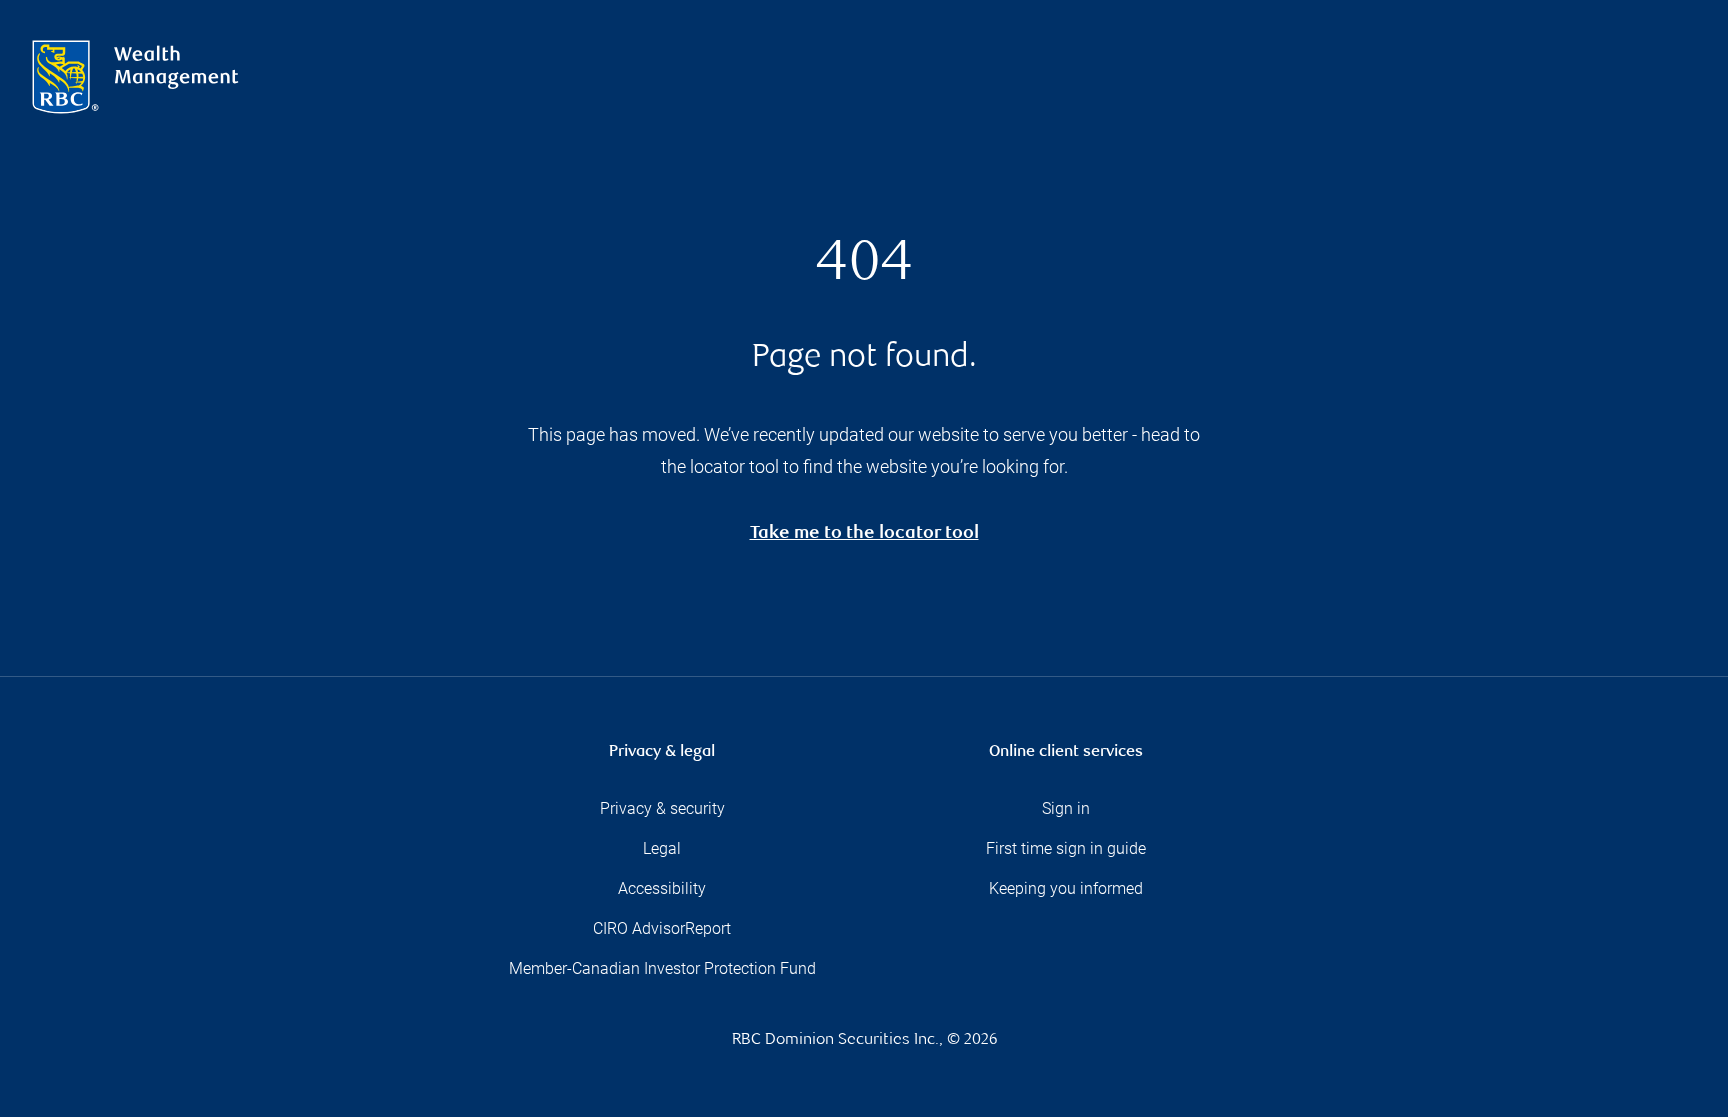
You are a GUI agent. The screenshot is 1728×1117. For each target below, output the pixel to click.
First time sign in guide (1066, 848)
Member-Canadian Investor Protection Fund (662, 968)
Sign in (1066, 808)
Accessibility (662, 888)
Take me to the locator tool (864, 534)
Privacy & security (662, 808)
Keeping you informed (1066, 888)
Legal (662, 848)
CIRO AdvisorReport (662, 928)
